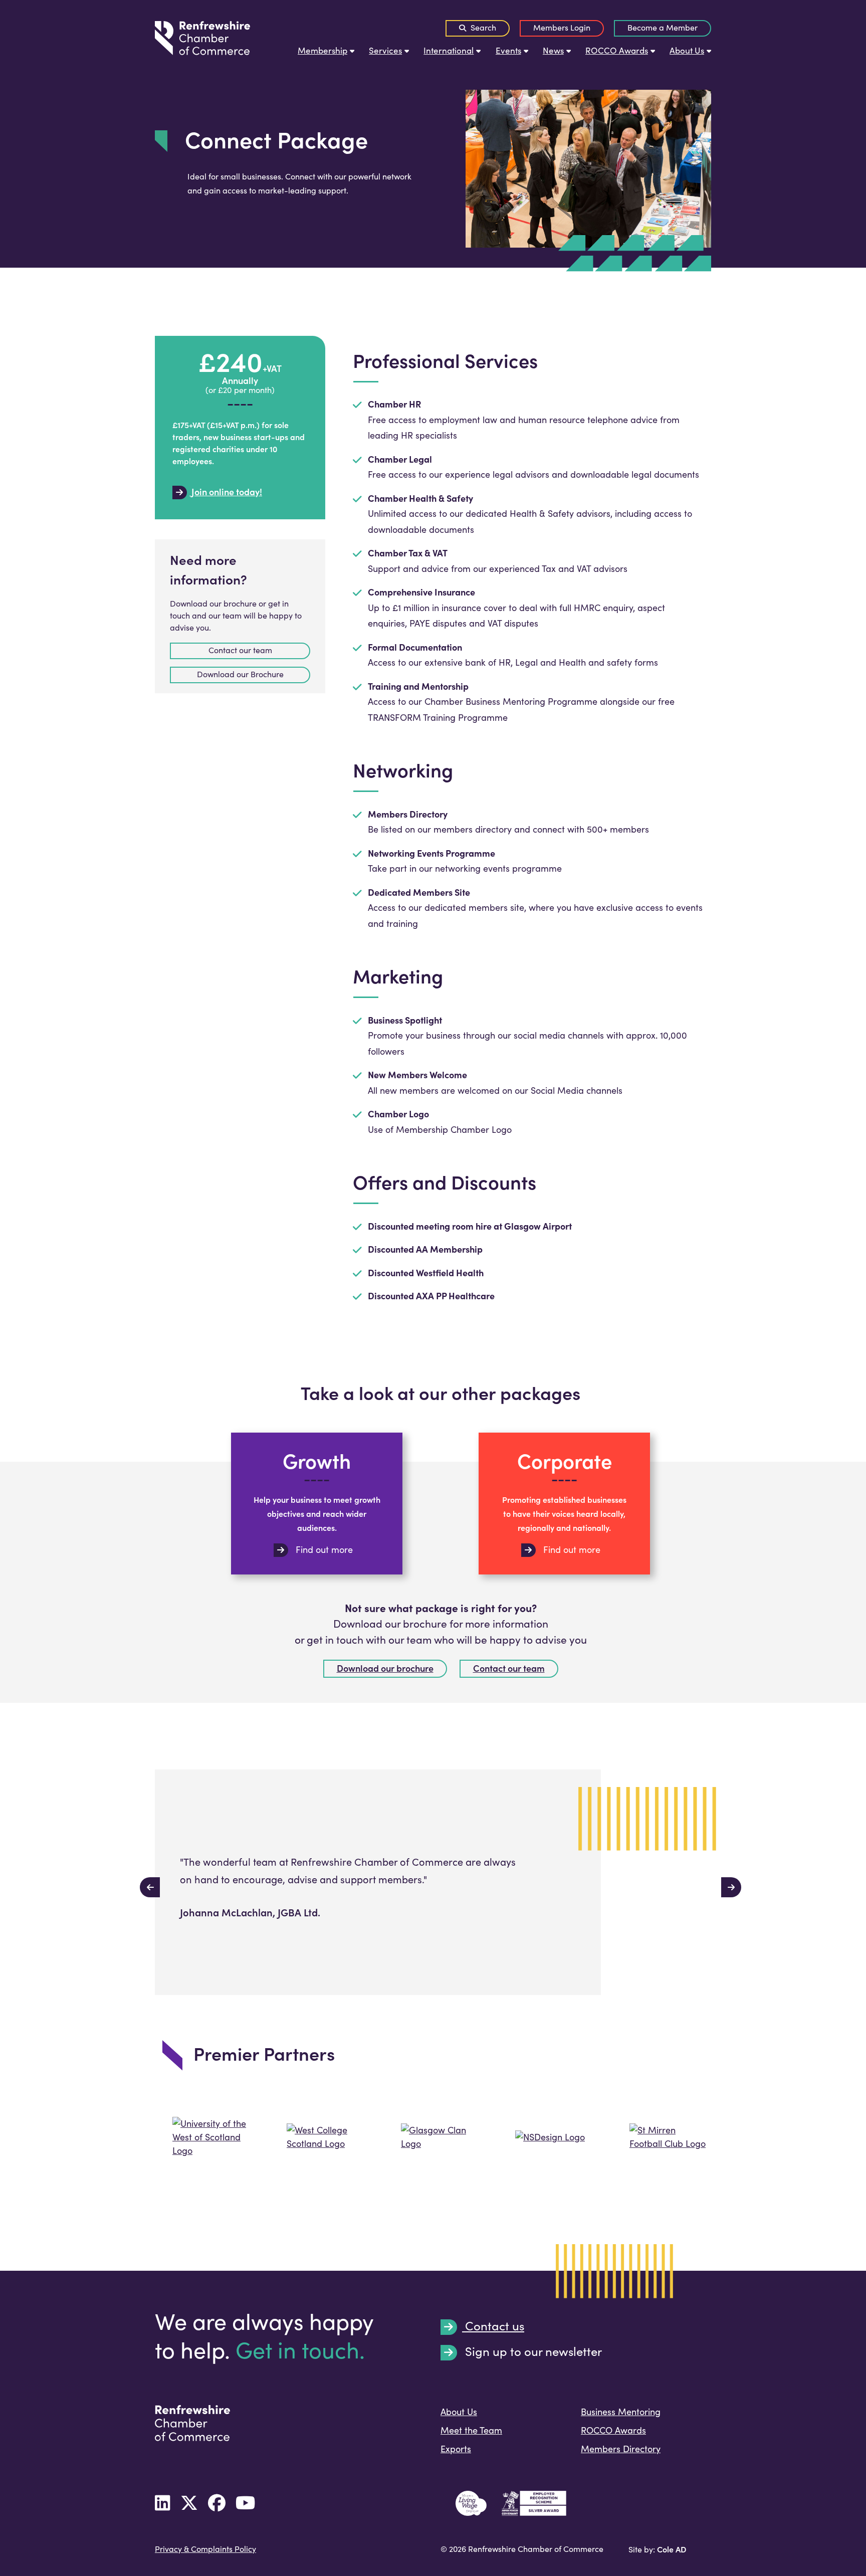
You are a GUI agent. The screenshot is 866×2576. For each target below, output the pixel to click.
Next (726, 1882)
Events (508, 50)
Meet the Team (471, 2430)
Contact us (493, 2326)
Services (385, 50)
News (553, 50)
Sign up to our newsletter (532, 2352)
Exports (456, 2449)
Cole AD (672, 2549)
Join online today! (226, 492)
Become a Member (663, 27)
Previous (145, 1882)
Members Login (562, 27)
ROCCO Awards (617, 50)
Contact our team (509, 1668)
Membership (322, 50)
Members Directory (621, 2449)
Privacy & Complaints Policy (205, 2549)
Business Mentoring (621, 2412)
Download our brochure (385, 1668)
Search (482, 27)
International (449, 50)
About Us (687, 50)
